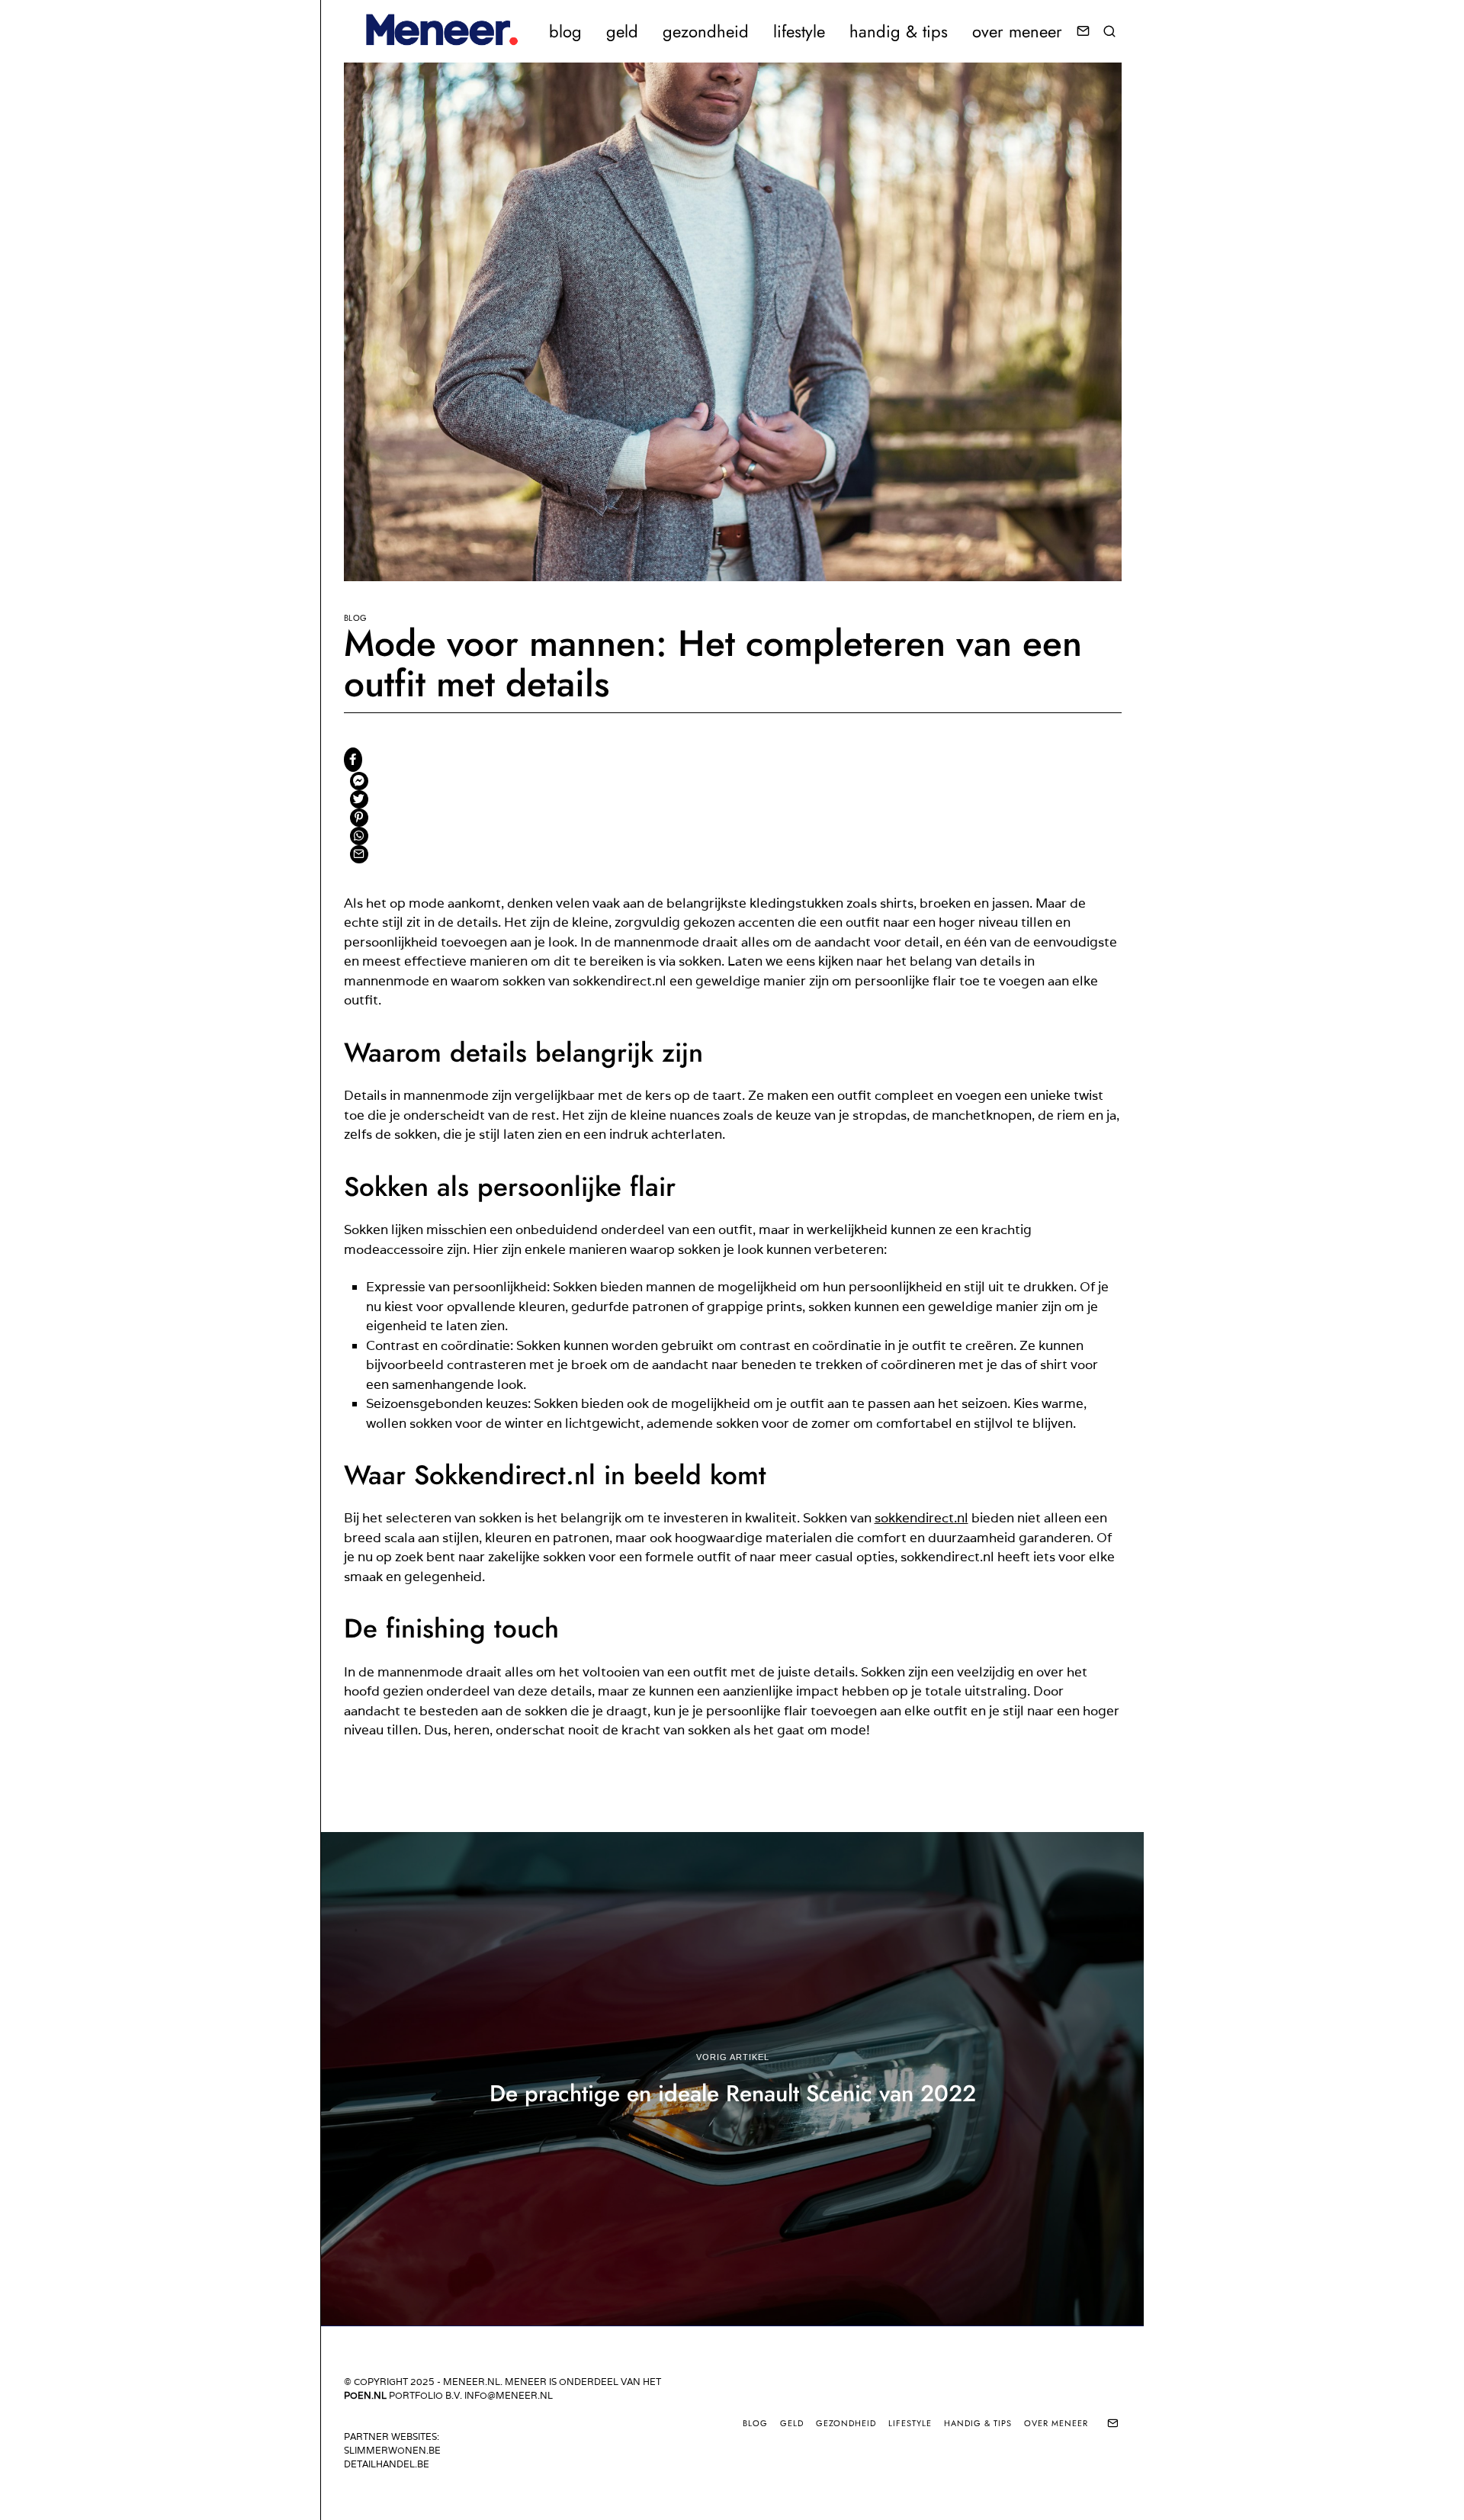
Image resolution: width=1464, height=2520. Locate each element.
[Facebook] (353, 760)
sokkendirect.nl (921, 1518)
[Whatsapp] (359, 836)
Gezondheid (706, 31)
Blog (356, 618)
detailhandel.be (387, 2464)
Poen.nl (365, 2395)
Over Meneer (1017, 31)
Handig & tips (899, 31)
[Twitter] (359, 799)
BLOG (565, 31)
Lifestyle (799, 31)
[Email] (1083, 31)
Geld (622, 31)
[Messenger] (359, 781)
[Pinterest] (359, 818)
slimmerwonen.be (392, 2450)
